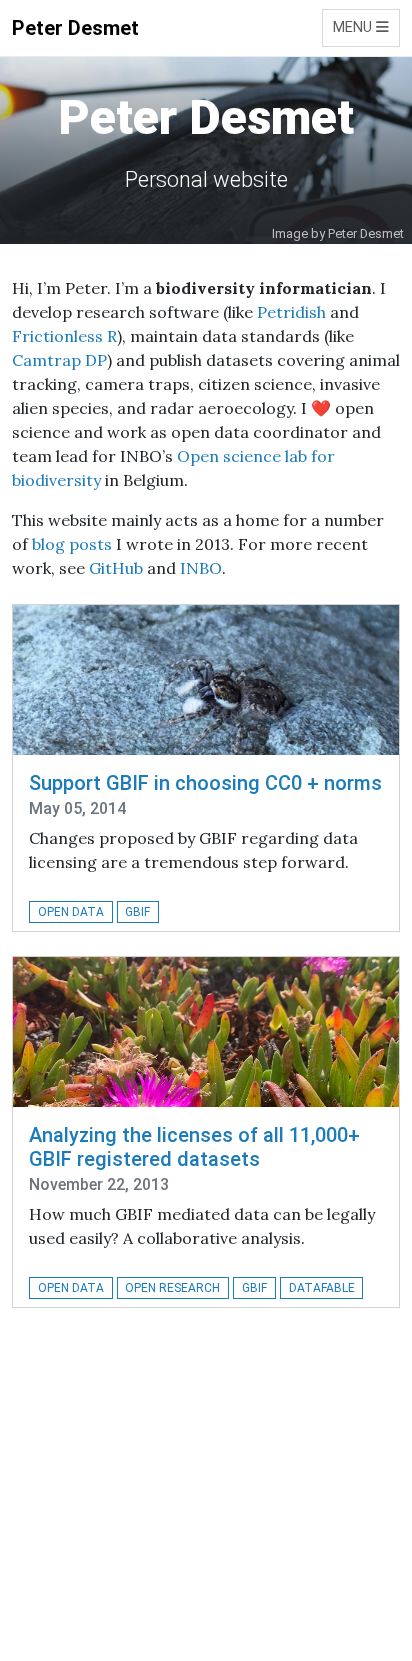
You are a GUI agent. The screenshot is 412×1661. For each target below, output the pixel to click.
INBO (201, 568)
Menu (354, 27)
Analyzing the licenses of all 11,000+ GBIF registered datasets (194, 1147)
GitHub (116, 568)
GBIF (137, 912)
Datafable (322, 1288)
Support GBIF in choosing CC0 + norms (205, 783)
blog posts (72, 544)
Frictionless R (64, 336)
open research (172, 1288)
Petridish (291, 312)
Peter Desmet (75, 28)
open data (71, 912)
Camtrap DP (59, 360)
